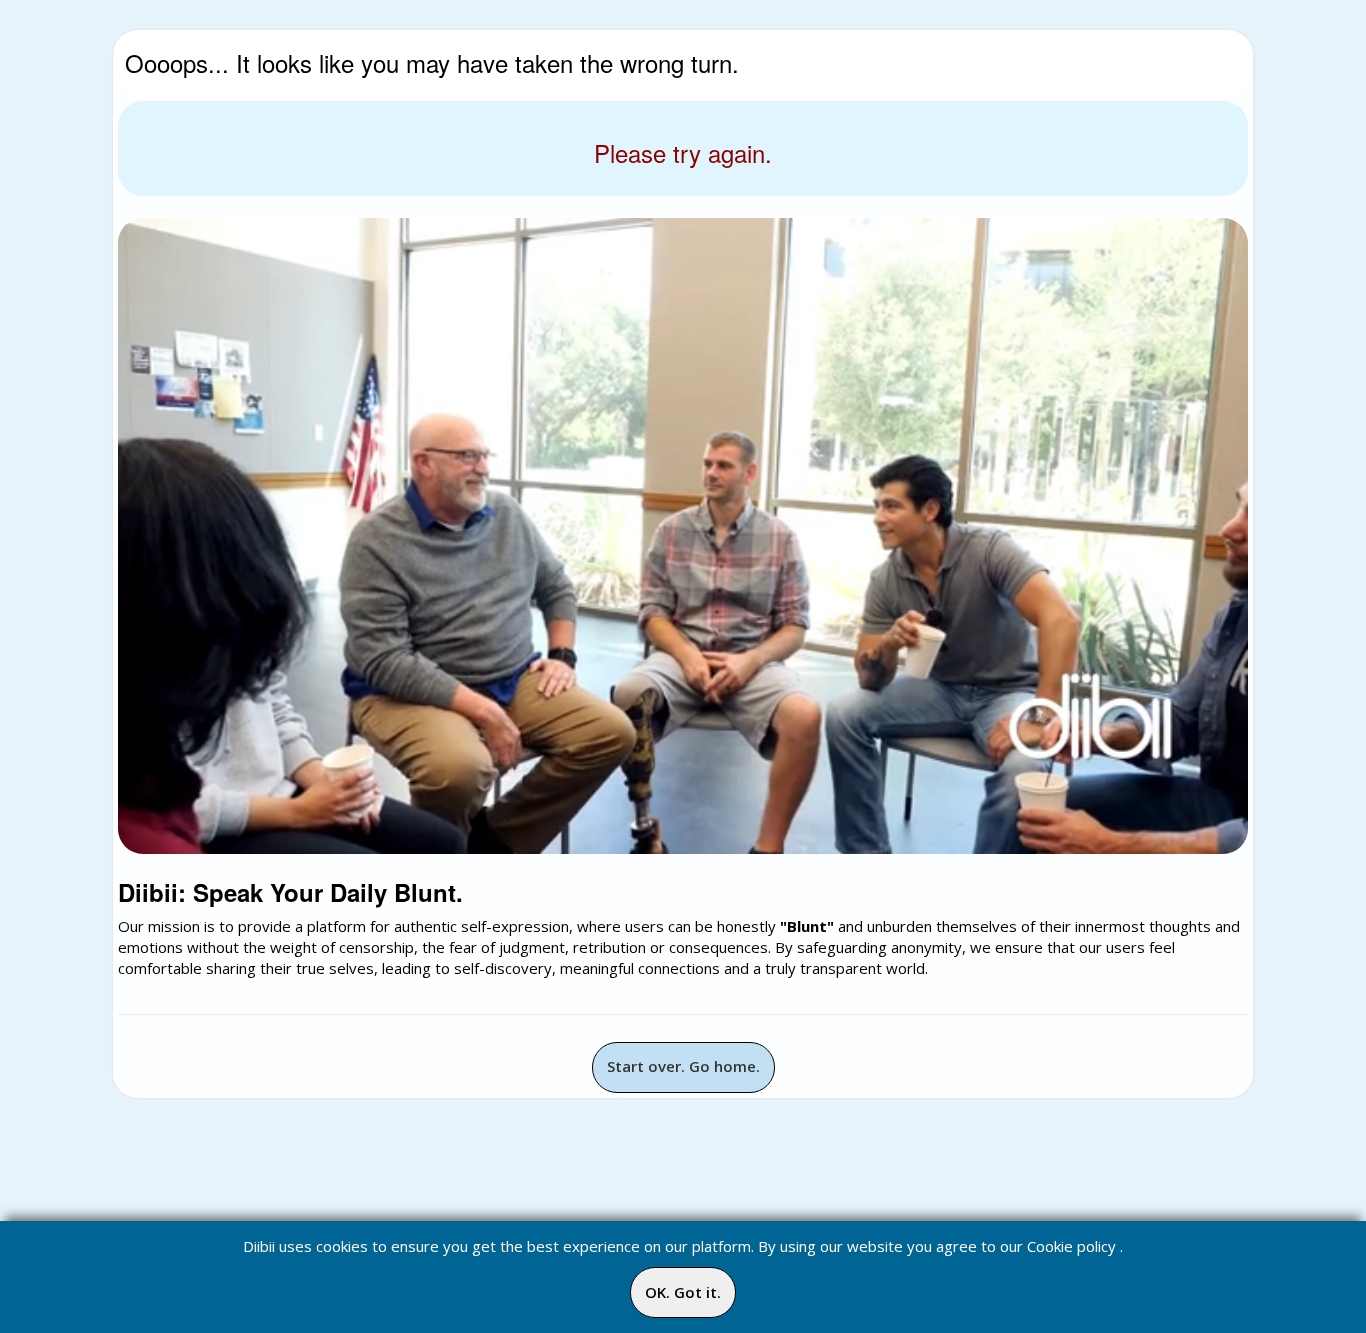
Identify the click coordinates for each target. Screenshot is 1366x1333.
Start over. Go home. (683, 1066)
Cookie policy (1071, 1246)
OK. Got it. (683, 1292)
